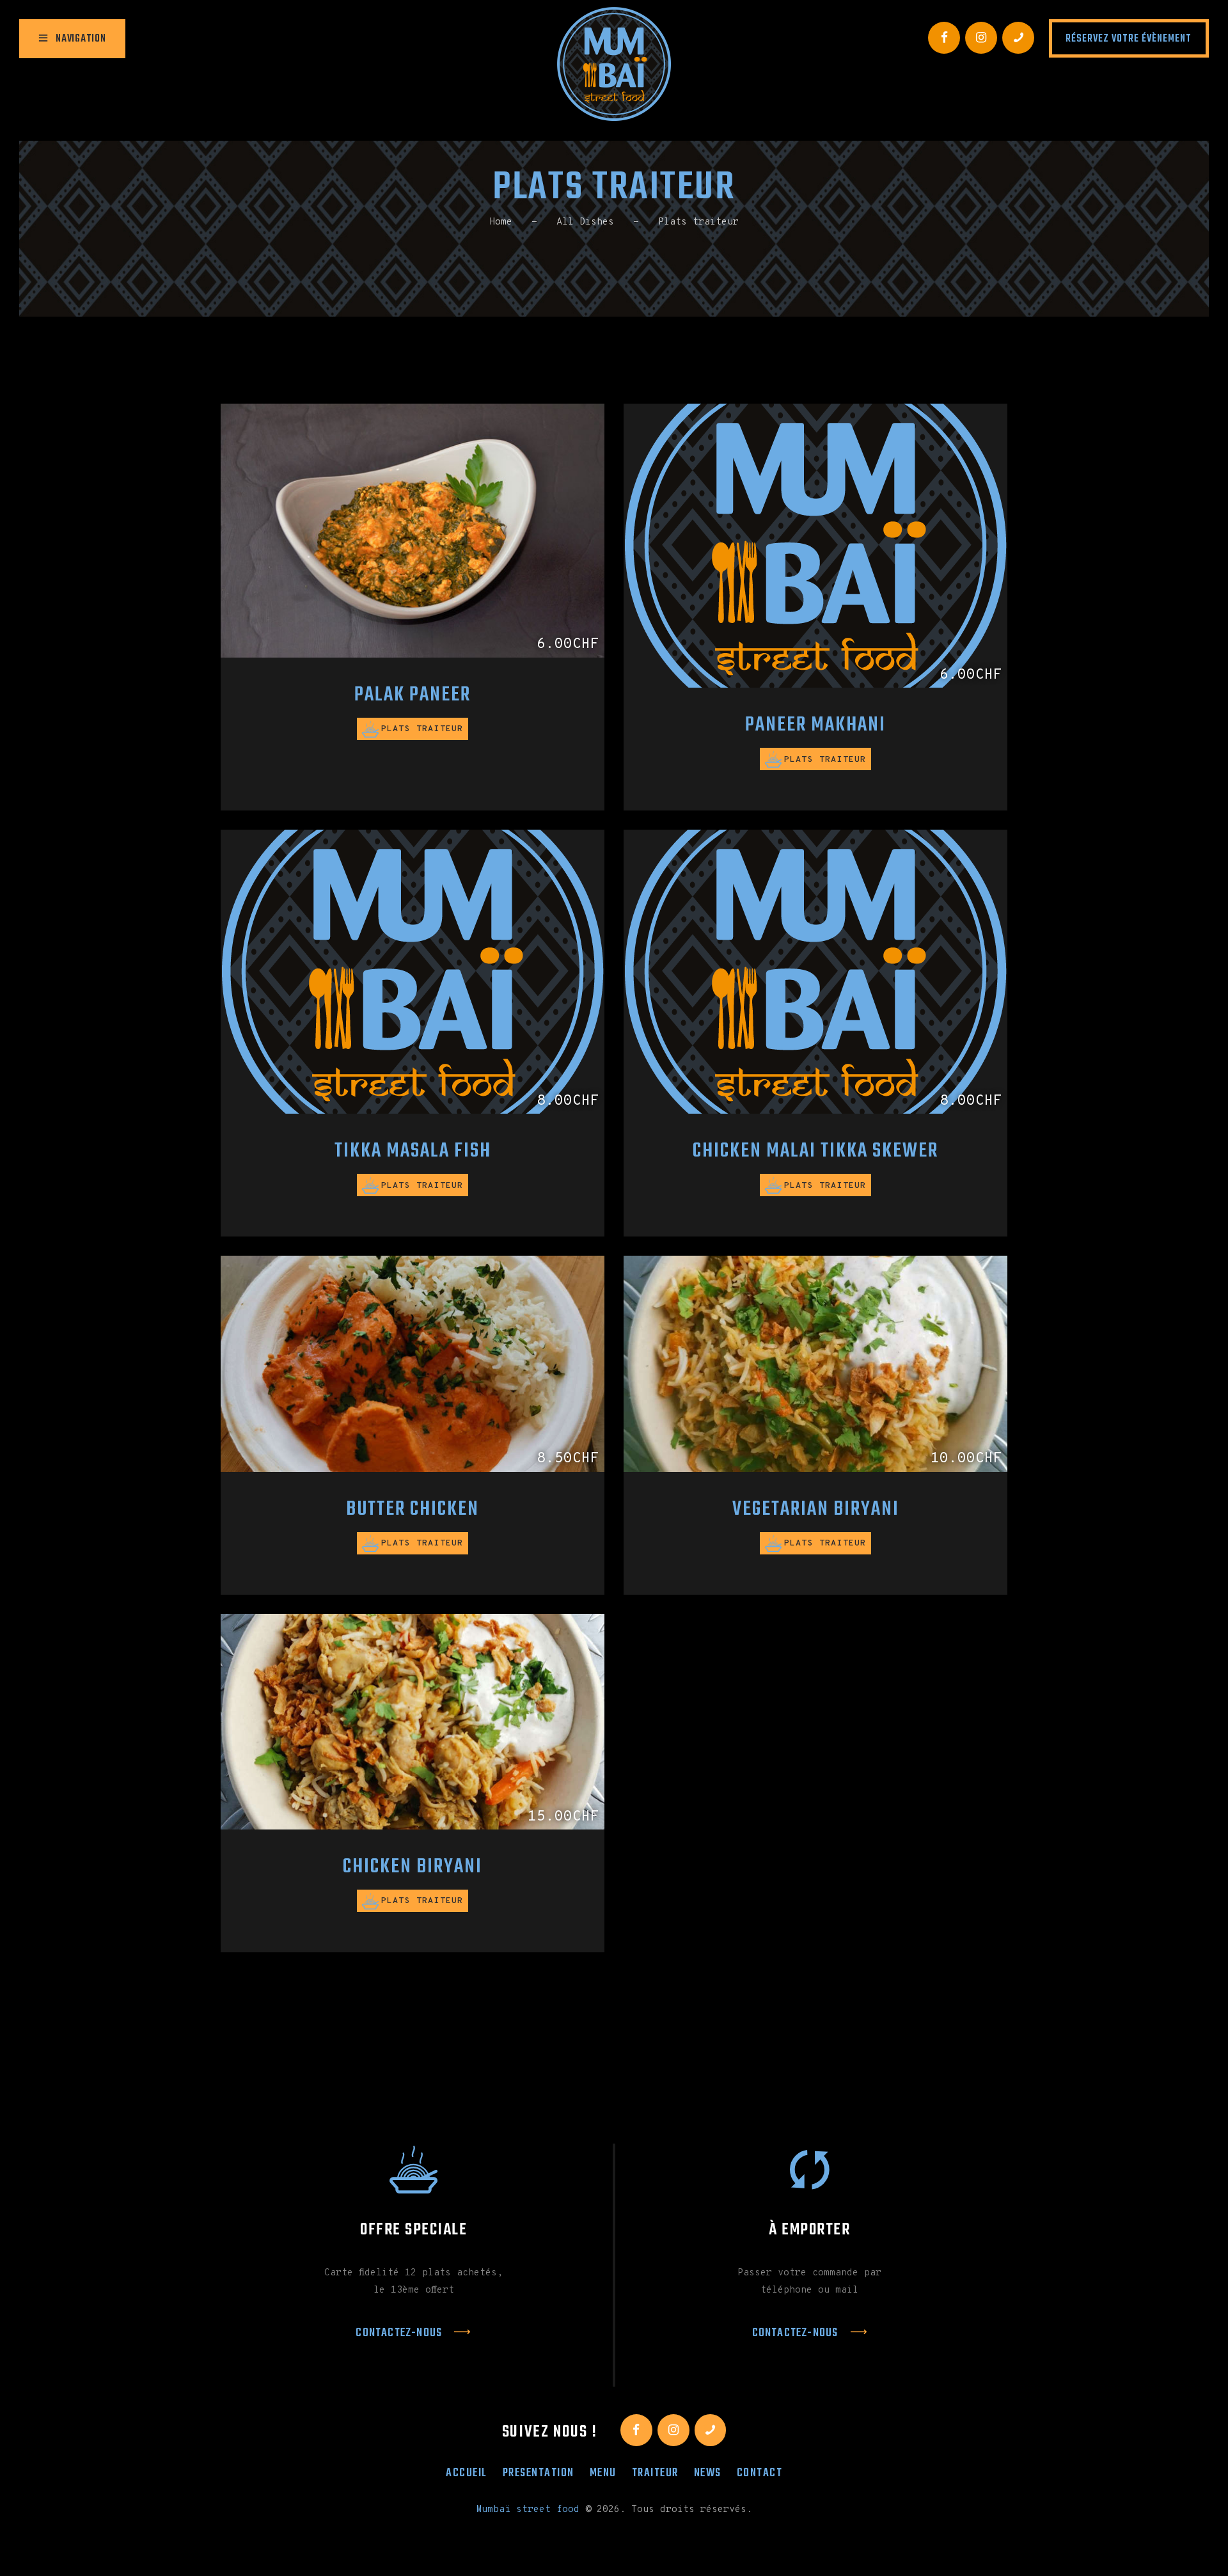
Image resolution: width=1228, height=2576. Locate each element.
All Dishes (585, 222)
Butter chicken (413, 1510)
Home (501, 222)
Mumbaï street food (528, 2510)
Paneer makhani (815, 726)
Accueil (467, 2473)
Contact (760, 2473)
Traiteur (655, 2473)
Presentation (539, 2473)
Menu (603, 2473)
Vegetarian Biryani (816, 1510)
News (708, 2473)
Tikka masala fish (413, 1152)
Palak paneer (413, 696)
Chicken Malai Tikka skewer (815, 1152)
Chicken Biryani (413, 1868)
